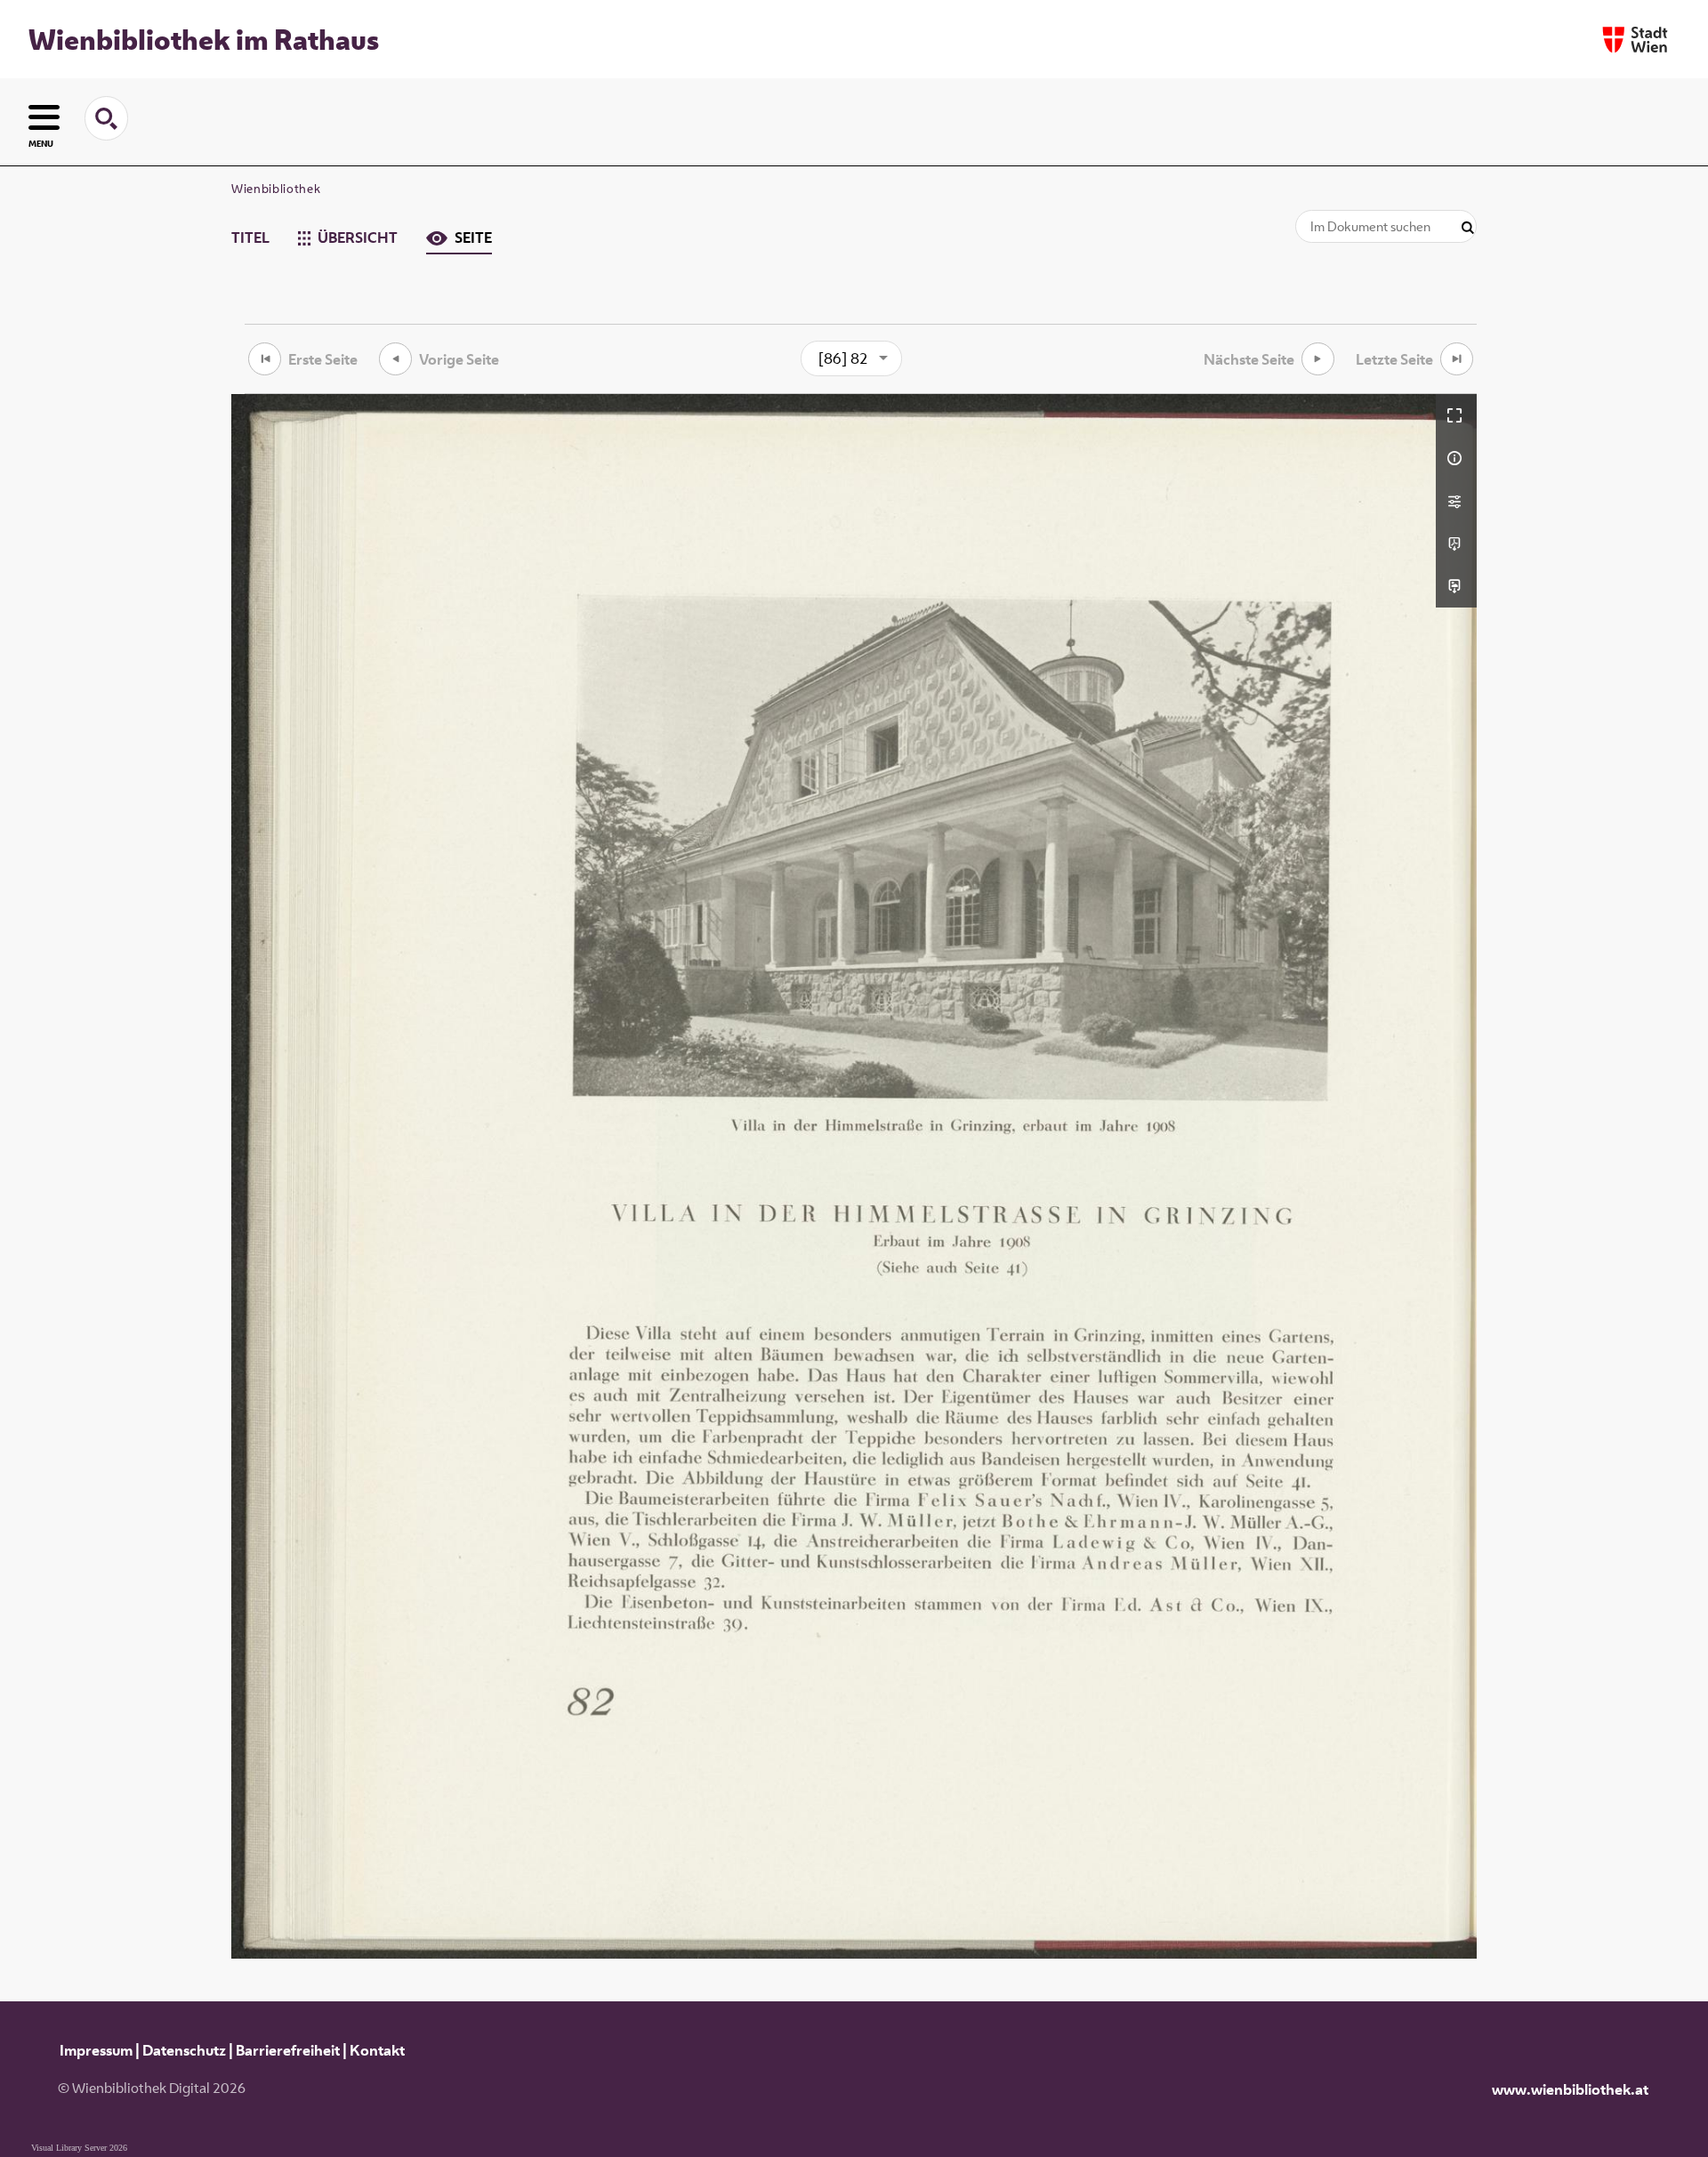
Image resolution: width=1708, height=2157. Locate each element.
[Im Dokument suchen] (1468, 228)
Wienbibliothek (276, 189)
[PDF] (1456, 543)
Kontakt (377, 2050)
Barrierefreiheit (288, 2050)
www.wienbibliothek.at (1570, 2089)
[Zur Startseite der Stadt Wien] (1635, 40)
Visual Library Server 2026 (79, 2148)
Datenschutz (184, 2050)
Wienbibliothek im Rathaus (204, 39)
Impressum (96, 2050)
